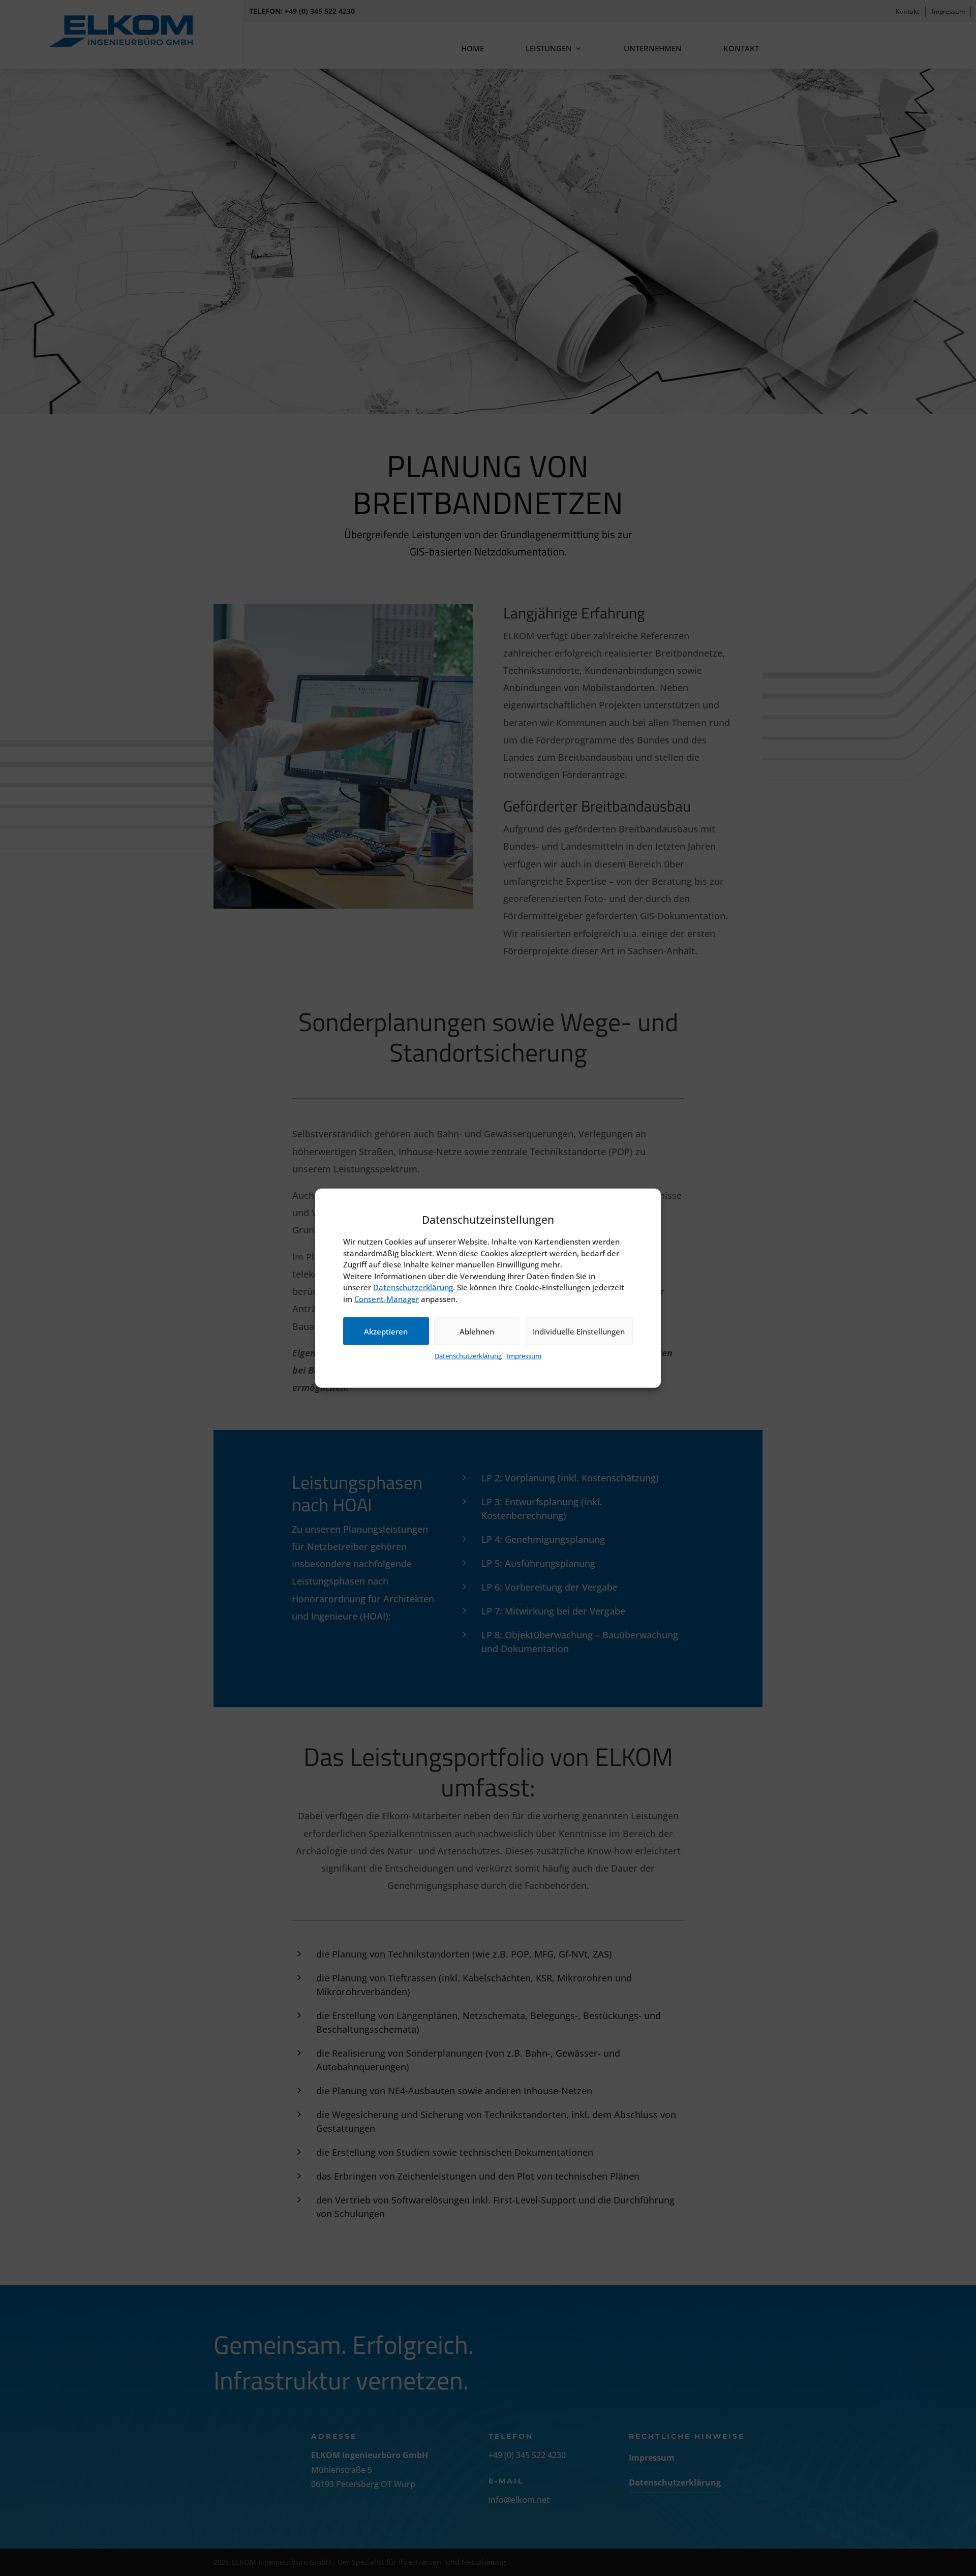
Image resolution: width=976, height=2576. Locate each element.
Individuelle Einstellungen (579, 1331)
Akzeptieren (386, 1331)
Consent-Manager (387, 1299)
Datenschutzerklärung (468, 1356)
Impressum (524, 1356)
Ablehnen (477, 1331)
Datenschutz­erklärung (413, 1287)
